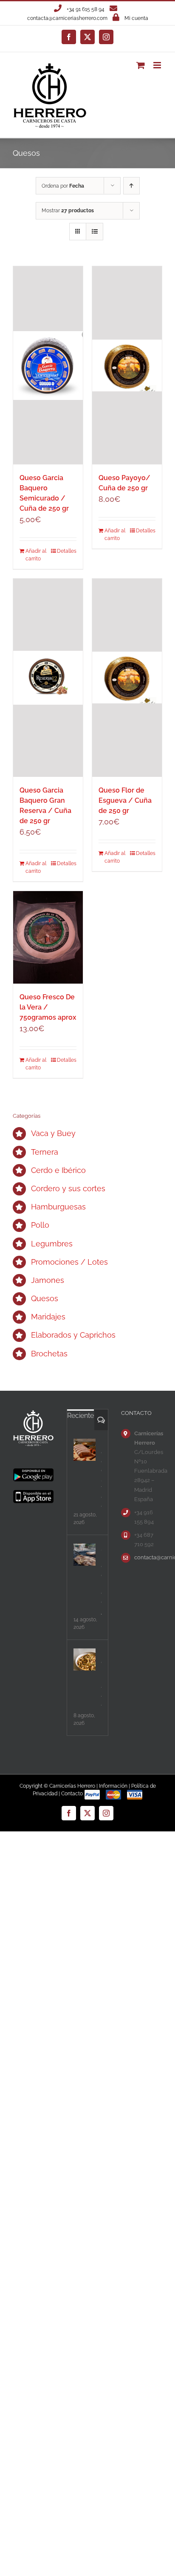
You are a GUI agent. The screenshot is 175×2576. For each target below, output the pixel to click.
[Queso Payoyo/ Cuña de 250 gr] (127, 365)
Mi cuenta (136, 18)
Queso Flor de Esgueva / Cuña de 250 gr (125, 800)
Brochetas (49, 1354)
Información (113, 1786)
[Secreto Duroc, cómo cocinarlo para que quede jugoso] (85, 1555)
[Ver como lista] (95, 232)
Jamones (48, 1280)
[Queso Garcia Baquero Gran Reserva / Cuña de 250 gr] (48, 678)
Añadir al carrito (36, 555)
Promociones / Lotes (69, 1262)
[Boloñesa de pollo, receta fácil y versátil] (85, 1659)
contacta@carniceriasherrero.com (67, 18)
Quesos (45, 1298)
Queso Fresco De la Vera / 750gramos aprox (48, 1007)
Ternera (45, 1152)
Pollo (40, 1225)
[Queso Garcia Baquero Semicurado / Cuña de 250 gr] (48, 365)
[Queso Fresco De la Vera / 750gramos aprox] (48, 938)
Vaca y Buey (53, 1133)
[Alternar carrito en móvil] (141, 65)
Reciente (80, 1416)
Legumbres (52, 1244)
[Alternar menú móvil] (158, 65)
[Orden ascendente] (131, 186)
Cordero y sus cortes (68, 1188)
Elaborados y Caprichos (73, 1335)
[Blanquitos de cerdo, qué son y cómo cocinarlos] (85, 1450)
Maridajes (48, 1317)
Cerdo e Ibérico (58, 1170)
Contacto (72, 1794)
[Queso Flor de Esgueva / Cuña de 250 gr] (127, 678)
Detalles (67, 551)
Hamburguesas (58, 1207)
